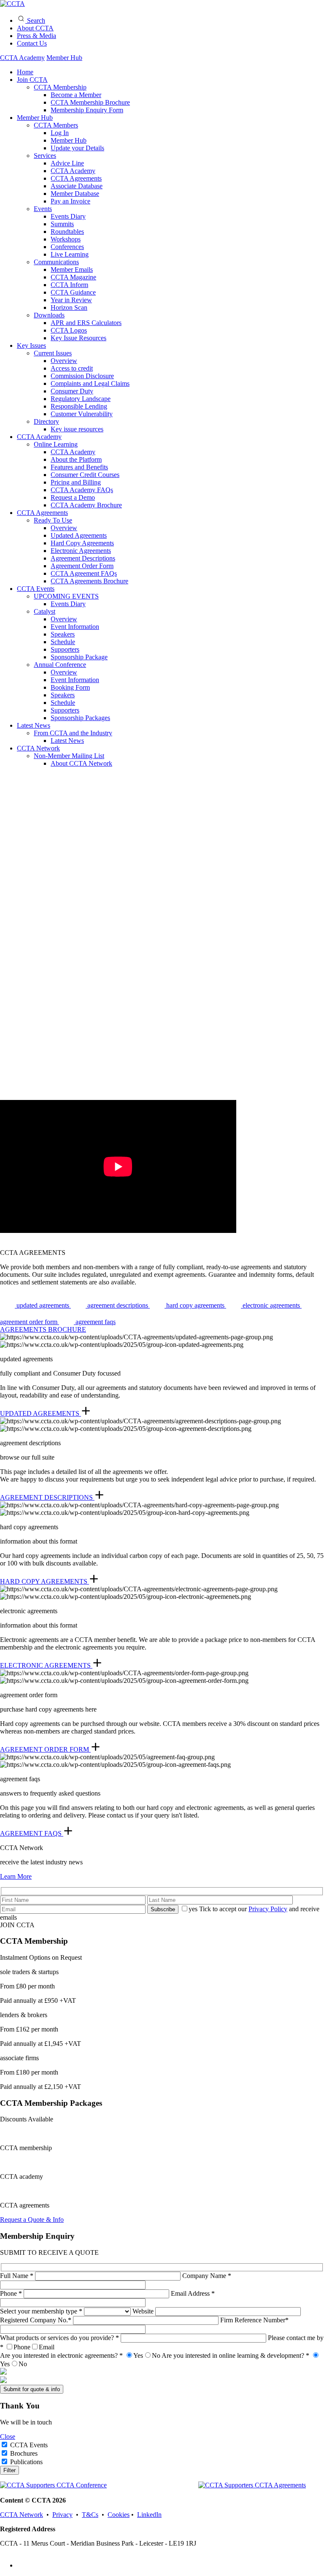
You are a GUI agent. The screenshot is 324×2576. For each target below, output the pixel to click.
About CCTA (35, 28)
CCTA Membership (60, 87)
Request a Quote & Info (32, 2220)
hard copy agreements (195, 1305)
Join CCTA (32, 80)
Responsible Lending (79, 406)
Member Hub (64, 58)
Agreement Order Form (82, 566)
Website (144, 2311)
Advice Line (67, 163)
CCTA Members (56, 125)
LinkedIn (149, 2515)
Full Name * (18, 2276)
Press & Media (36, 36)
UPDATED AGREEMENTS (40, 1413)
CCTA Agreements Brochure (89, 581)
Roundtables (67, 232)
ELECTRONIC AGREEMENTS (46, 1665)
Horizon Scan (69, 307)
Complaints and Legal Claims (90, 383)
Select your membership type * (42, 2311)
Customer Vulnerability (82, 414)
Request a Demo (73, 497)
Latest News (34, 725)
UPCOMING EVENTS (66, 596)
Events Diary (68, 216)
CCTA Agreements (76, 178)
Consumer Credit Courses (85, 475)
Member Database (75, 194)
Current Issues (53, 353)
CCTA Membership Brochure (90, 102)
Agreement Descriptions (83, 558)
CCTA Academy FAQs (82, 490)
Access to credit (72, 368)
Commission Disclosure (82, 376)
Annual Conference (60, 665)
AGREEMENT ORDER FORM (45, 1749)
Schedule (63, 642)
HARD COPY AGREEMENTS (45, 1581)
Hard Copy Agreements (82, 543)
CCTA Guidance (73, 292)
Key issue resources (77, 429)
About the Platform (76, 459)
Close (8, 2437)
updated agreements (43, 1305)
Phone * (12, 2293)
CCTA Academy (22, 58)
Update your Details (77, 148)
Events (43, 209)
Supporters (65, 649)
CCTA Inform (69, 285)
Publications (26, 2462)
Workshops (66, 239)
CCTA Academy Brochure (86, 505)
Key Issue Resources (78, 338)
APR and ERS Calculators (86, 323)
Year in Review (71, 300)
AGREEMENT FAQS (32, 1833)
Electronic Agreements (81, 551)
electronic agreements (271, 1305)
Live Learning (70, 254)
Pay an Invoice (70, 201)
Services (45, 156)
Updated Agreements (79, 535)
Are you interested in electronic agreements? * (80, 2355)
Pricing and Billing (76, 482)
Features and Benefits (79, 467)
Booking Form (70, 687)
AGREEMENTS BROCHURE (43, 1329)
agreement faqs (95, 1322)
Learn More (16, 1876)
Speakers (63, 634)
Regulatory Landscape (81, 399)
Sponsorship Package (79, 657)
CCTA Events (36, 589)
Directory (46, 421)
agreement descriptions (118, 1305)
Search (35, 20)
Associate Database (77, 186)
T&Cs (90, 2515)
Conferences (67, 247)
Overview (64, 361)
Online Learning (56, 444)
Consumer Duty (72, 391)
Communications (56, 262)
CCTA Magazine (73, 277)
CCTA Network (38, 748)
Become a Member (76, 95)
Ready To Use (53, 520)
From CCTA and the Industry (73, 733)
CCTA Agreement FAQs (84, 573)
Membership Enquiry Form (87, 110)
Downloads (49, 315)
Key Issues (31, 345)
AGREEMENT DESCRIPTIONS (47, 1497)
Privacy (62, 2515)
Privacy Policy (268, 1909)
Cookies (119, 2515)
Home (25, 72)
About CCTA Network (81, 763)
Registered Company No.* (36, 2320)
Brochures (24, 2453)
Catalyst (45, 611)
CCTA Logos (69, 330)
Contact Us (32, 43)
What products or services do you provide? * (60, 2338)
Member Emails (72, 270)
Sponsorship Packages (80, 718)
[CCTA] (12, 4)
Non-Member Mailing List (69, 756)
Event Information (75, 627)
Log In (60, 133)
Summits (62, 224)
